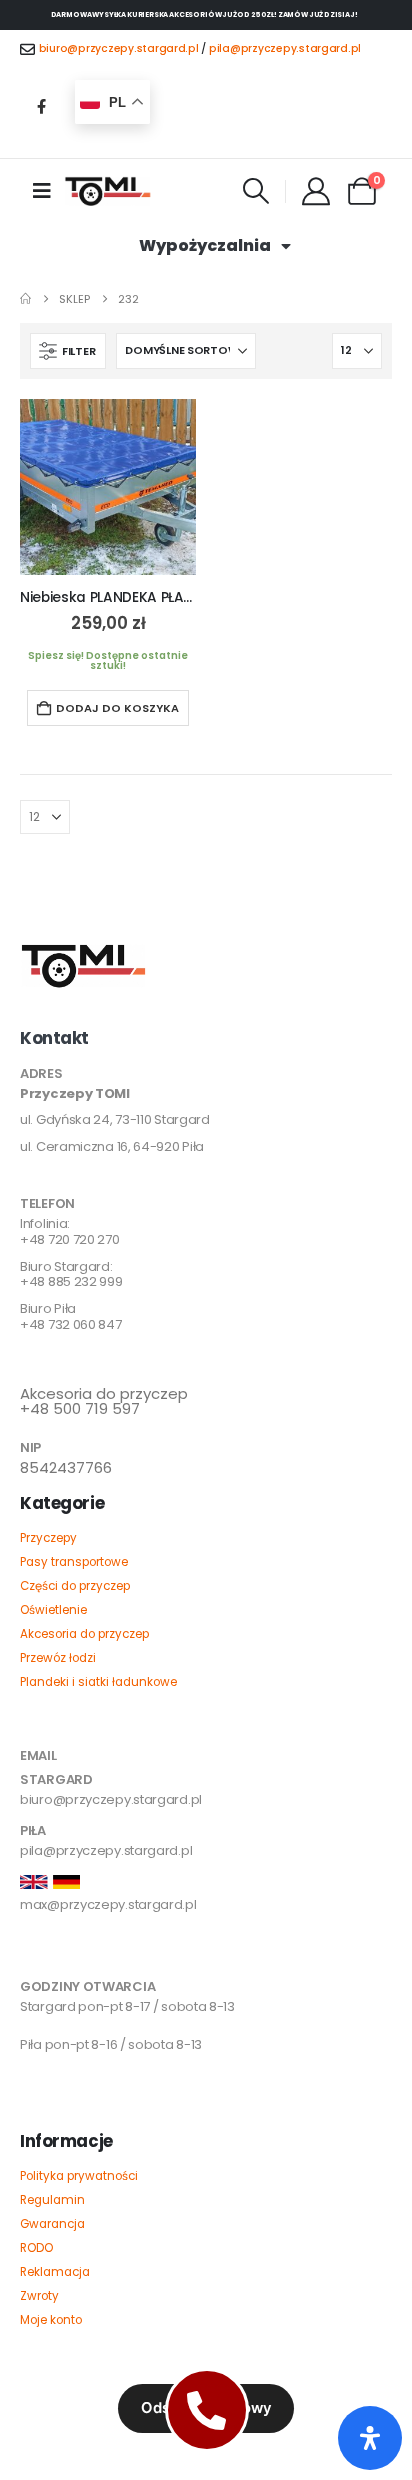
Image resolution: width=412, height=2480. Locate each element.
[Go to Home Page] (25, 299)
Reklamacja (55, 2272)
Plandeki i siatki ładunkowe (98, 1682)
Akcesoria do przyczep (84, 1634)
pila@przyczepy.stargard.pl (285, 48)
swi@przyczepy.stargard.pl (105, 1956)
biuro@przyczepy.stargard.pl (119, 48)
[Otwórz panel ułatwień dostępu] (370, 2438)
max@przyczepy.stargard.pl (108, 1904)
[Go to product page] (108, 487)
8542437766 (66, 1467)
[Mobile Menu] (42, 191)
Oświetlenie (53, 1610)
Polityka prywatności (79, 2176)
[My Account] (316, 191)
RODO (36, 2248)
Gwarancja (52, 2224)
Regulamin (52, 2200)
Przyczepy (48, 1538)
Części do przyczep (75, 1586)
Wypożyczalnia (205, 245)
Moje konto (51, 2320)
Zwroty (39, 2296)
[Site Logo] (108, 191)
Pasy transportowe (74, 1562)
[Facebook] (41, 106)
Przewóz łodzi (58, 1658)
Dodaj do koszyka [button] (117, 708)
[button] (256, 191)
